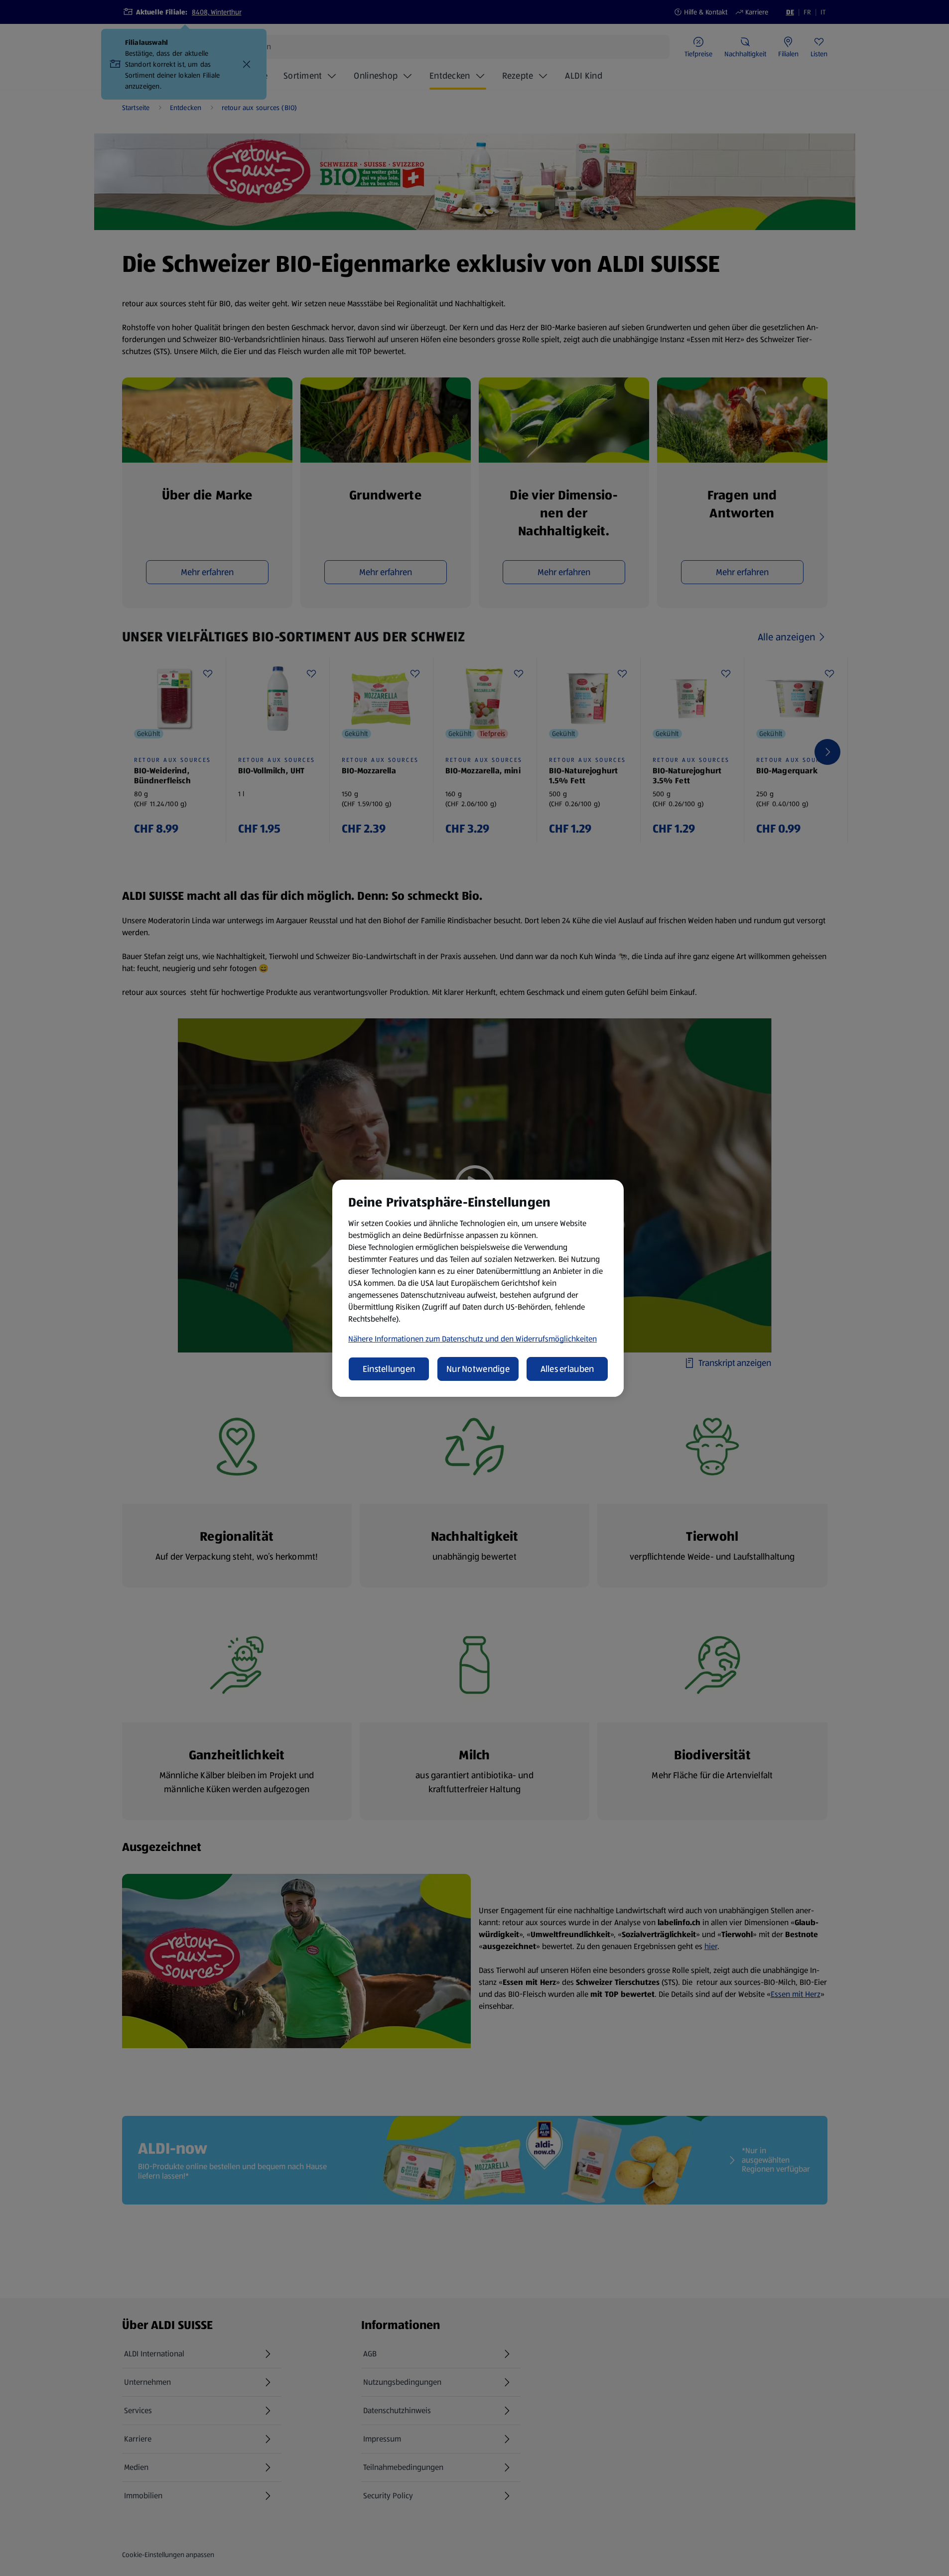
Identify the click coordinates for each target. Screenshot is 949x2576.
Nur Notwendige (478, 1369)
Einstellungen (389, 1369)
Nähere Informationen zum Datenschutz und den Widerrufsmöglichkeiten (473, 1339)
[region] (478, 1288)
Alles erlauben (567, 1369)
